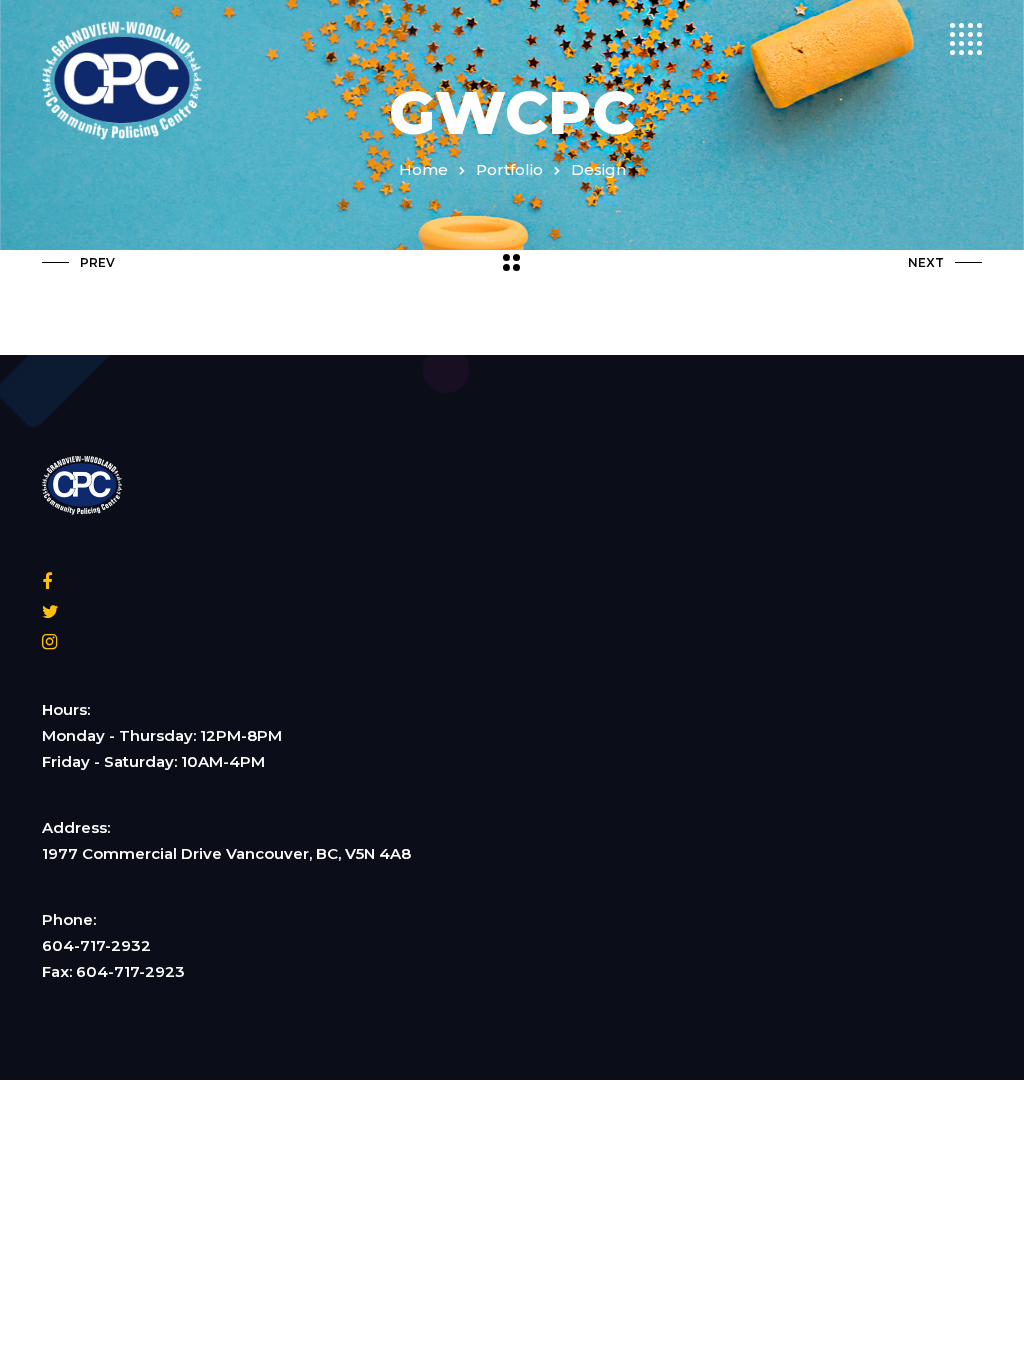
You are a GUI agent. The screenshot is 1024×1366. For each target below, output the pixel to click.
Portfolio (509, 169)
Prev (97, 262)
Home (423, 169)
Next (926, 262)
